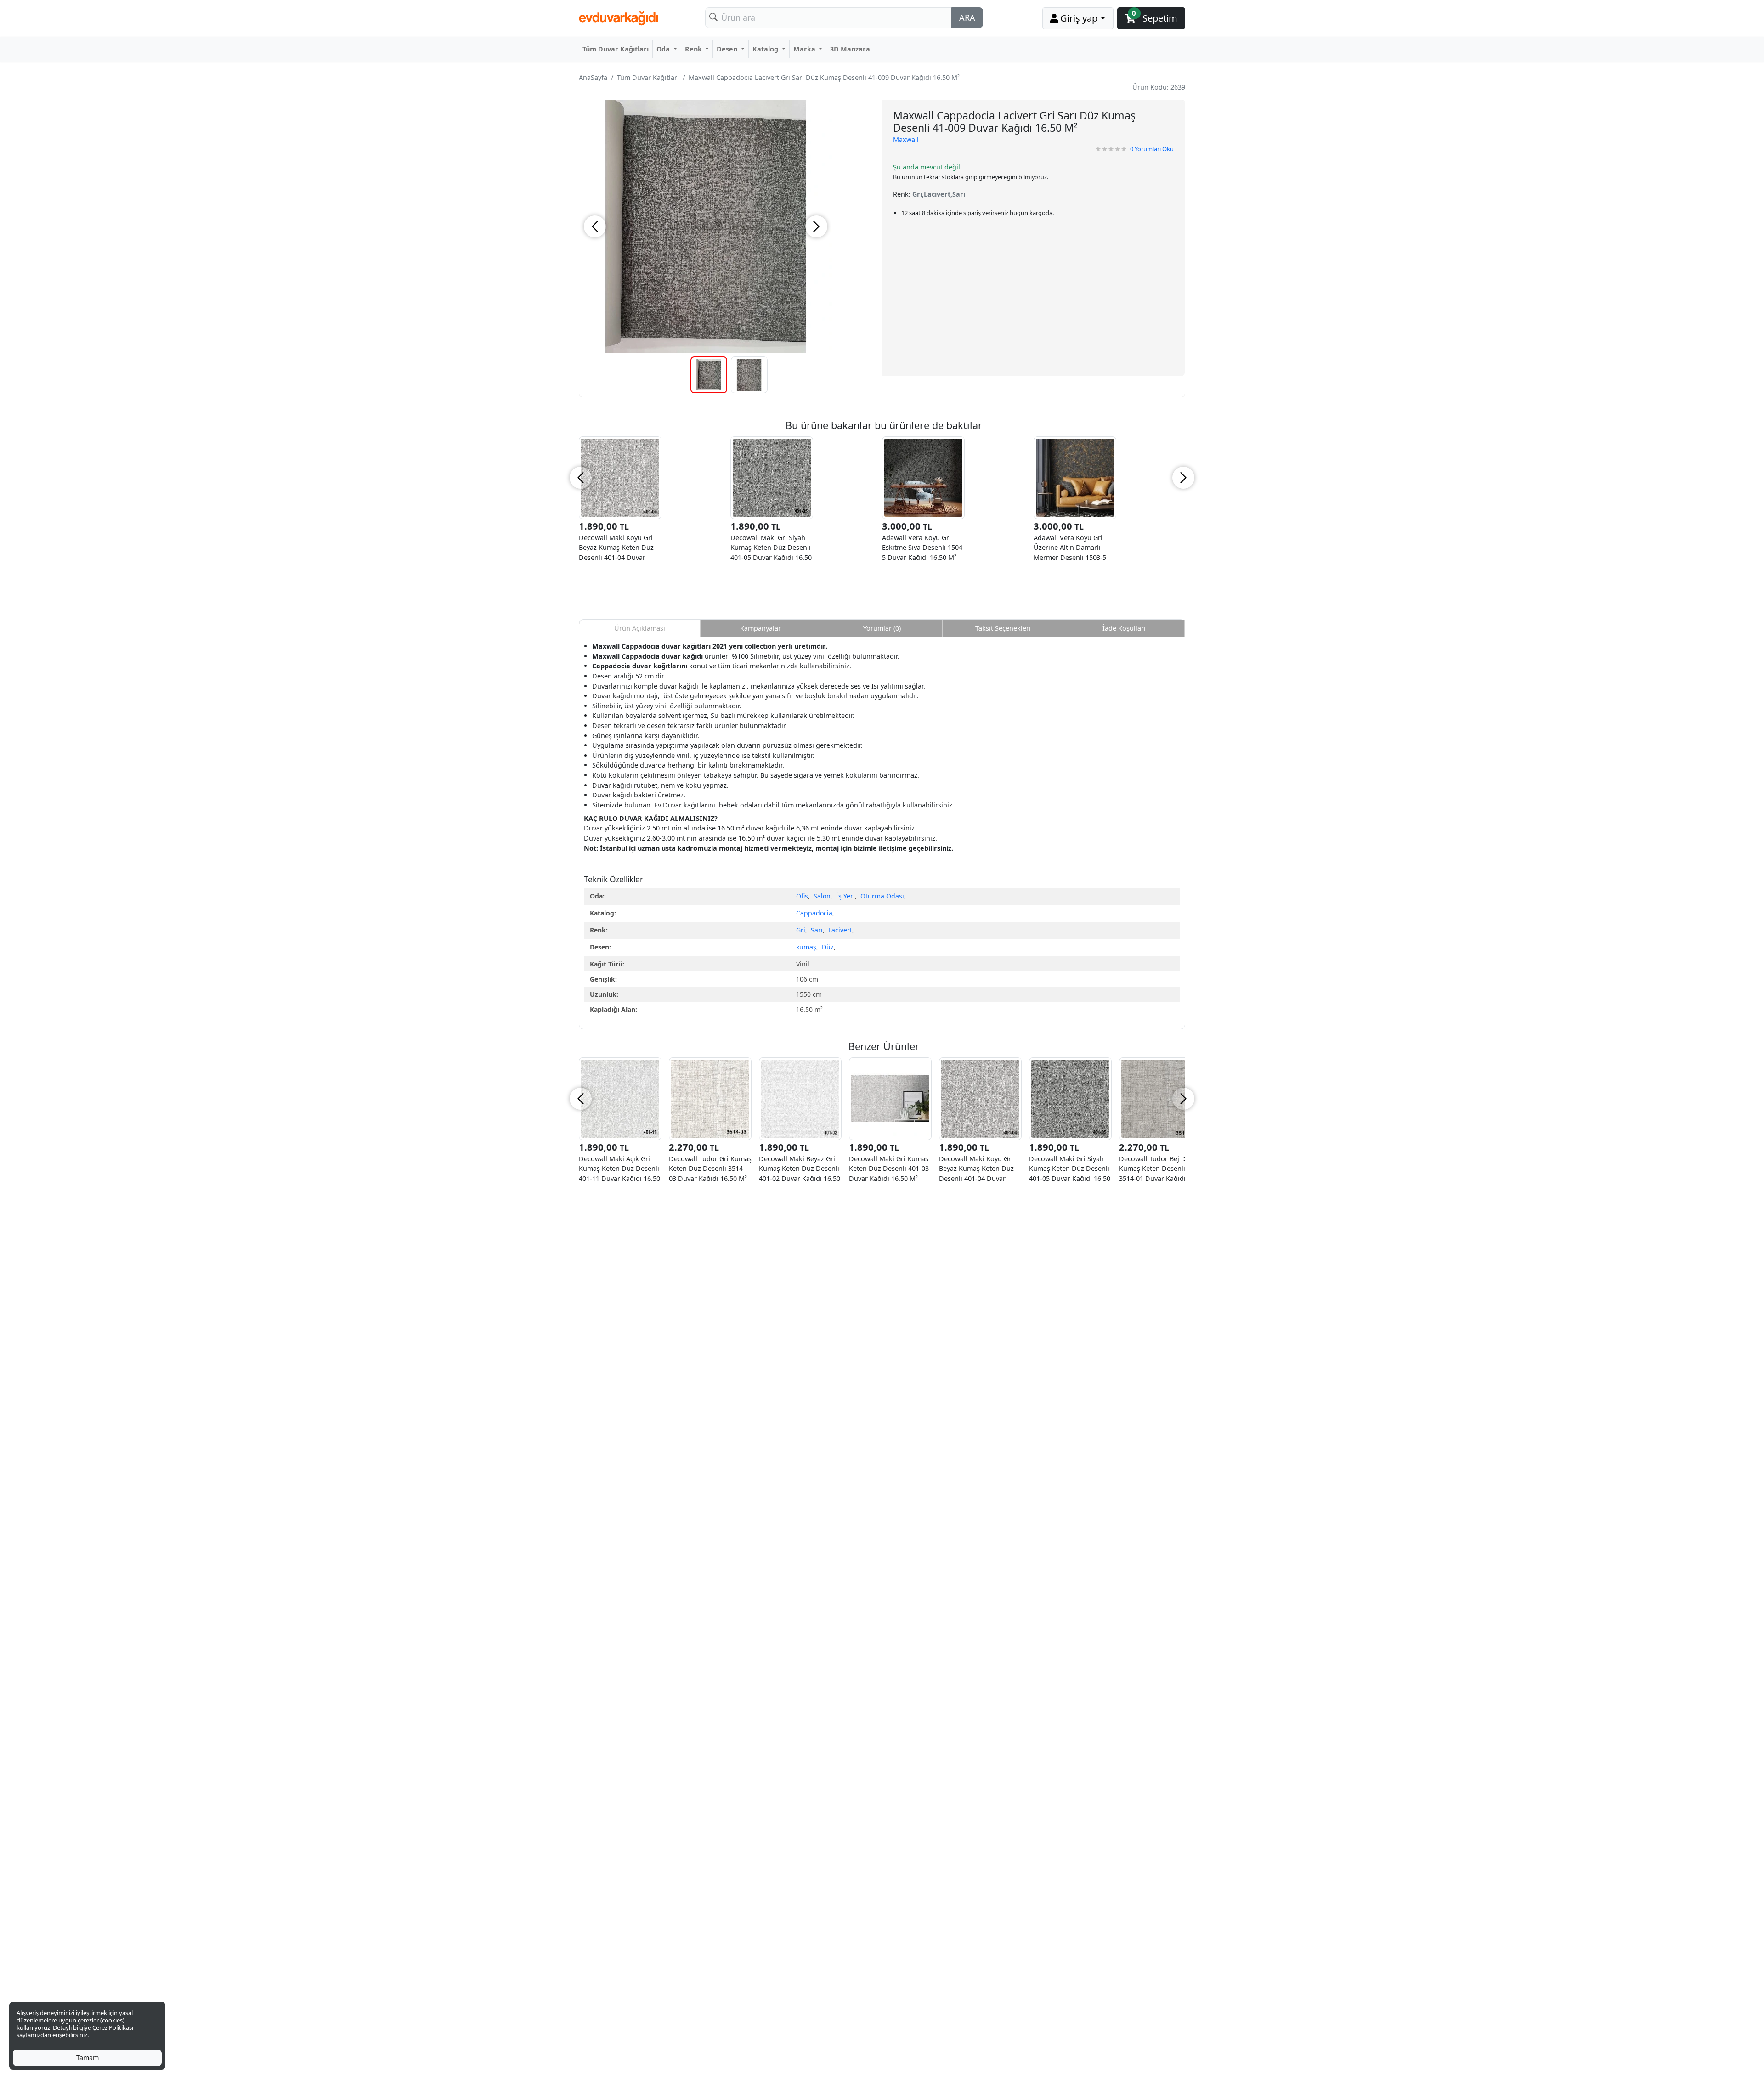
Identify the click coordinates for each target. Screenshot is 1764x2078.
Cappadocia (814, 913)
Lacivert (840, 930)
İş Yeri (845, 896)
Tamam (88, 2058)
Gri (801, 930)
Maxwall (906, 139)
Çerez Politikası (113, 2027)
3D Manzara (850, 49)
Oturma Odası (882, 896)
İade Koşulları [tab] (1124, 628)
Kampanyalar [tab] (760, 628)
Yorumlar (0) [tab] (882, 628)
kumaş (806, 947)
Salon (822, 896)
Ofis (802, 896)
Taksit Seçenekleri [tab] (1003, 628)
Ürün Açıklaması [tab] (640, 628)
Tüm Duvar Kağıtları (616, 49)
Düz (828, 947)
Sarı (817, 930)
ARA (967, 17)
